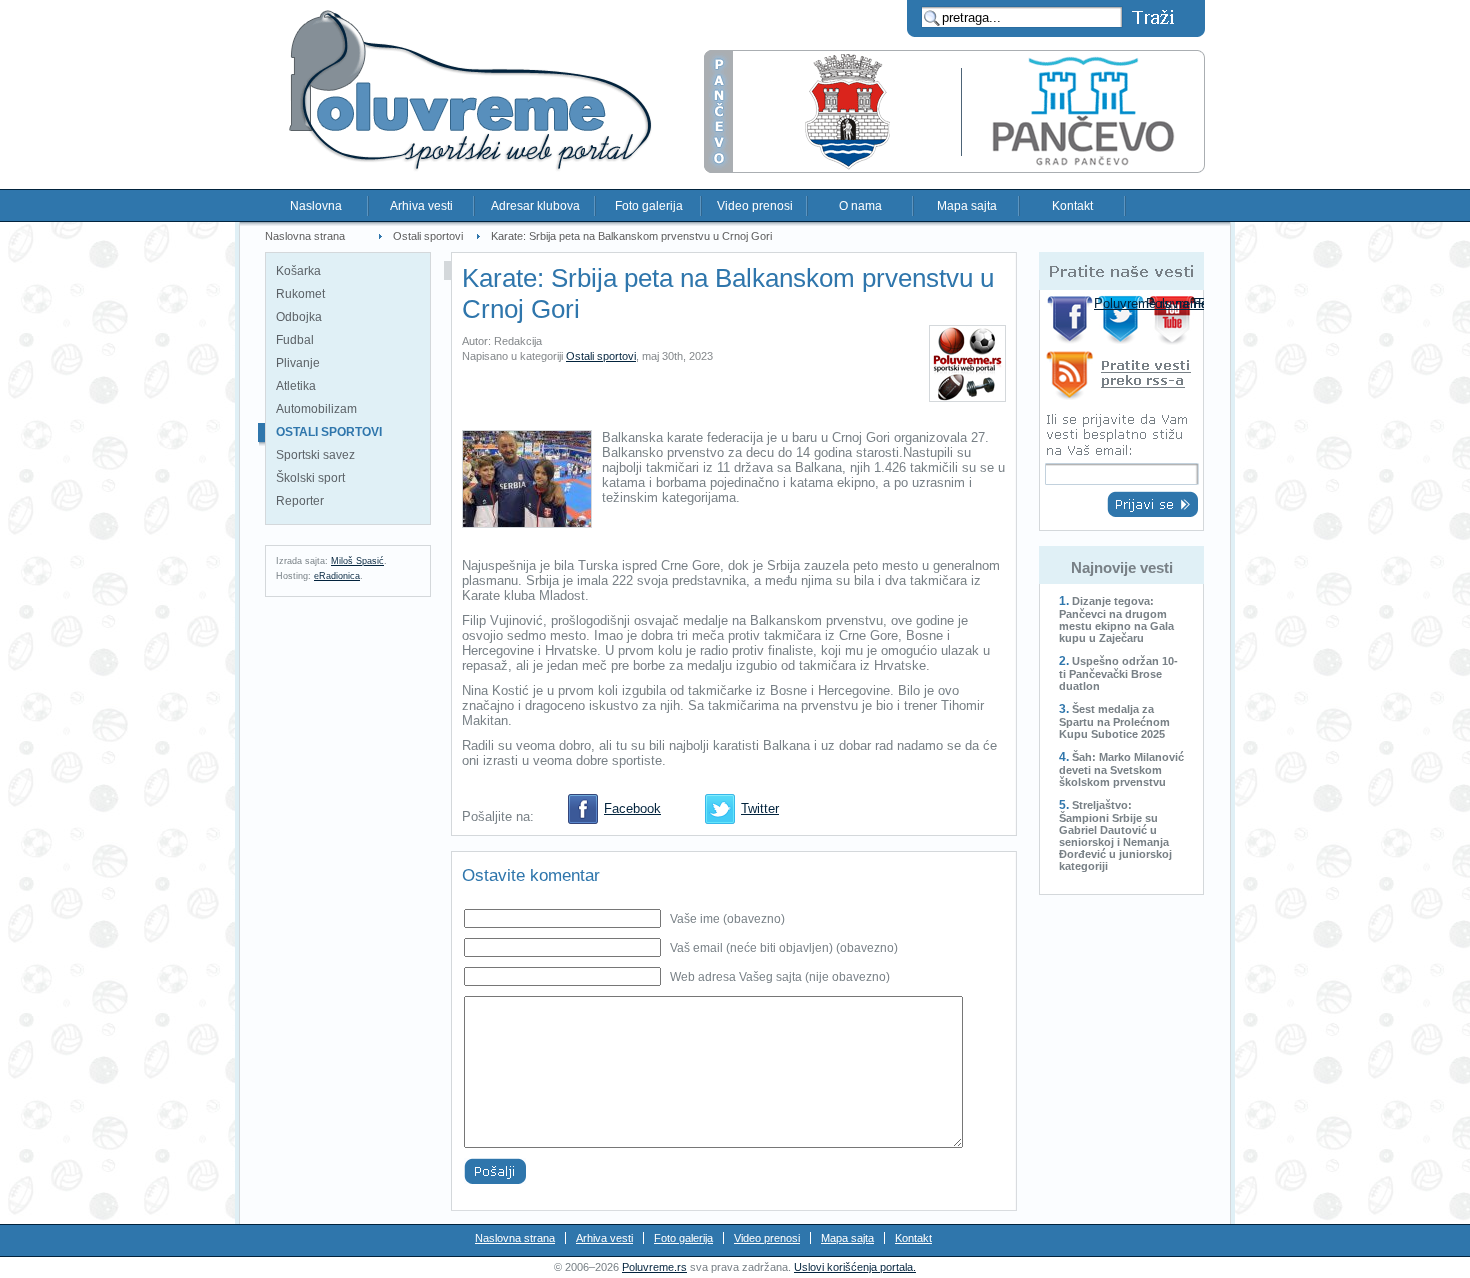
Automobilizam (316, 409)
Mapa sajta (967, 206)
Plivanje (298, 363)
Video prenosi (755, 206)
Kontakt (1072, 206)
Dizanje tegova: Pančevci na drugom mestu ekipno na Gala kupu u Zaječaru (1116, 619)
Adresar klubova (535, 206)
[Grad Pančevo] (954, 168)
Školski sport (310, 478)
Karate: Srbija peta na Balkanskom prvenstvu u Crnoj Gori (631, 236)
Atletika (296, 386)
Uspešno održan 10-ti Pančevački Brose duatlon (1118, 673)
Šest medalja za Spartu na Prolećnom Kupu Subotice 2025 (1114, 721)
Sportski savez (315, 455)
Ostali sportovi (428, 236)
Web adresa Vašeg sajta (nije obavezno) (780, 977)
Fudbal (295, 340)
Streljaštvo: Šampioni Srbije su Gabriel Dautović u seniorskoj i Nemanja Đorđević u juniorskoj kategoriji (1115, 835)
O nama (860, 206)
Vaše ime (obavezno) (727, 919)
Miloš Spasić (357, 561)
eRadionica (337, 576)
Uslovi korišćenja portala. (855, 1267)
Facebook (632, 808)
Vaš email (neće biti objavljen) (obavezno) (784, 948)
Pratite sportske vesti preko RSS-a (1121, 378)
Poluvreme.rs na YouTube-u (1174, 319)
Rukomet (300, 294)
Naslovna (316, 206)
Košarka (298, 271)
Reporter (300, 501)
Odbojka (299, 317)
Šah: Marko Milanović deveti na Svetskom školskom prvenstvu (1121, 769)
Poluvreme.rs (654, 1267)
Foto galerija (649, 206)
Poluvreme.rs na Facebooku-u (1070, 319)
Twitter (760, 808)
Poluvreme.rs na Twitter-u (1122, 319)
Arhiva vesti (421, 206)
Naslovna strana (305, 236)
